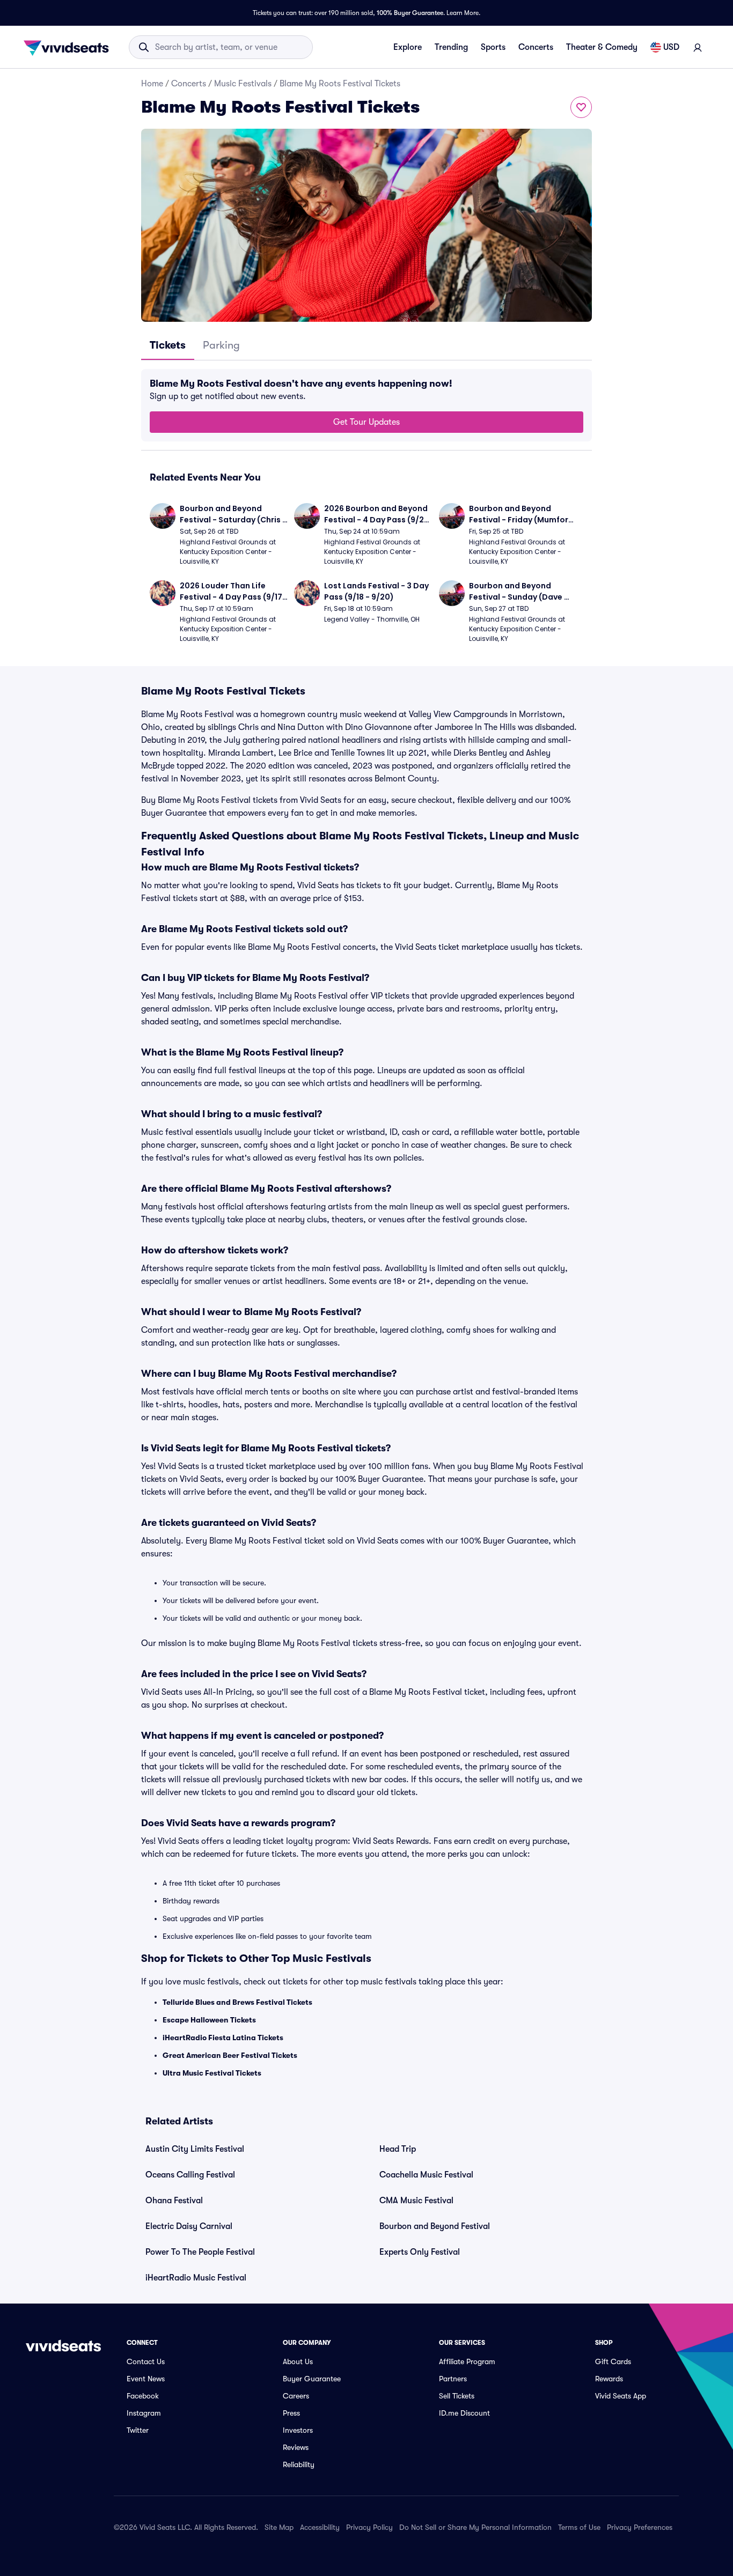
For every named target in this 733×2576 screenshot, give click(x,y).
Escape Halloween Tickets (209, 2020)
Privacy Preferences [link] (640, 2527)
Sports (493, 47)
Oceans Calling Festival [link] (190, 2175)
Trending (451, 47)
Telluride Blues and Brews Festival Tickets (237, 2002)
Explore (408, 47)
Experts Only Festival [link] (420, 2252)
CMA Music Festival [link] (416, 2201)
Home (152, 84)
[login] (698, 47)
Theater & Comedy (602, 47)
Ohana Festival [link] (174, 2201)
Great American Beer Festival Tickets (230, 2055)
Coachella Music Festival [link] (426, 2175)
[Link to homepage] (69, 47)
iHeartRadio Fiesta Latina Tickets (223, 2038)
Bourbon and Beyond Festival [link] (435, 2226)
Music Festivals (243, 84)
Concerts (536, 47)
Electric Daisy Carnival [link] (189, 2226)
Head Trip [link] (398, 2149)
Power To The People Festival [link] (200, 2252)
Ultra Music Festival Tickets (212, 2073)
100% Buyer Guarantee (410, 13)
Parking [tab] (221, 345)
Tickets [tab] (168, 345)
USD (671, 47)
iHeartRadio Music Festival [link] (196, 2278)
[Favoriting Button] (581, 107)
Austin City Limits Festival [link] (195, 2149)
